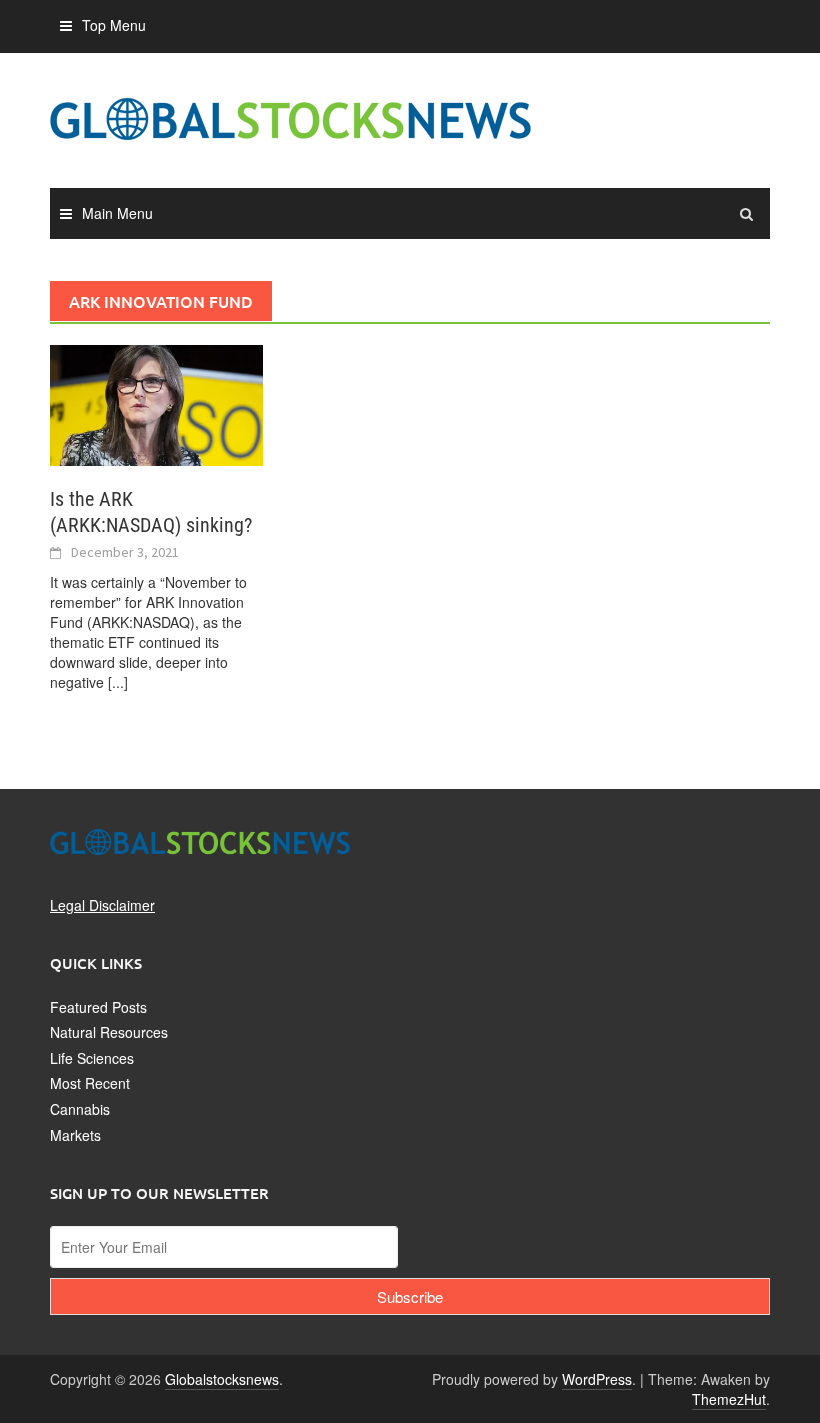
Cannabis (80, 1109)
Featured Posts (98, 1007)
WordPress (597, 1379)
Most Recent (90, 1083)
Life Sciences (92, 1058)
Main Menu (117, 213)
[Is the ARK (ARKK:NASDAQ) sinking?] (156, 403)
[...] (118, 682)
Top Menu (114, 25)
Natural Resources (109, 1032)
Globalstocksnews (222, 1379)
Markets (75, 1135)
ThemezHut (729, 1399)
